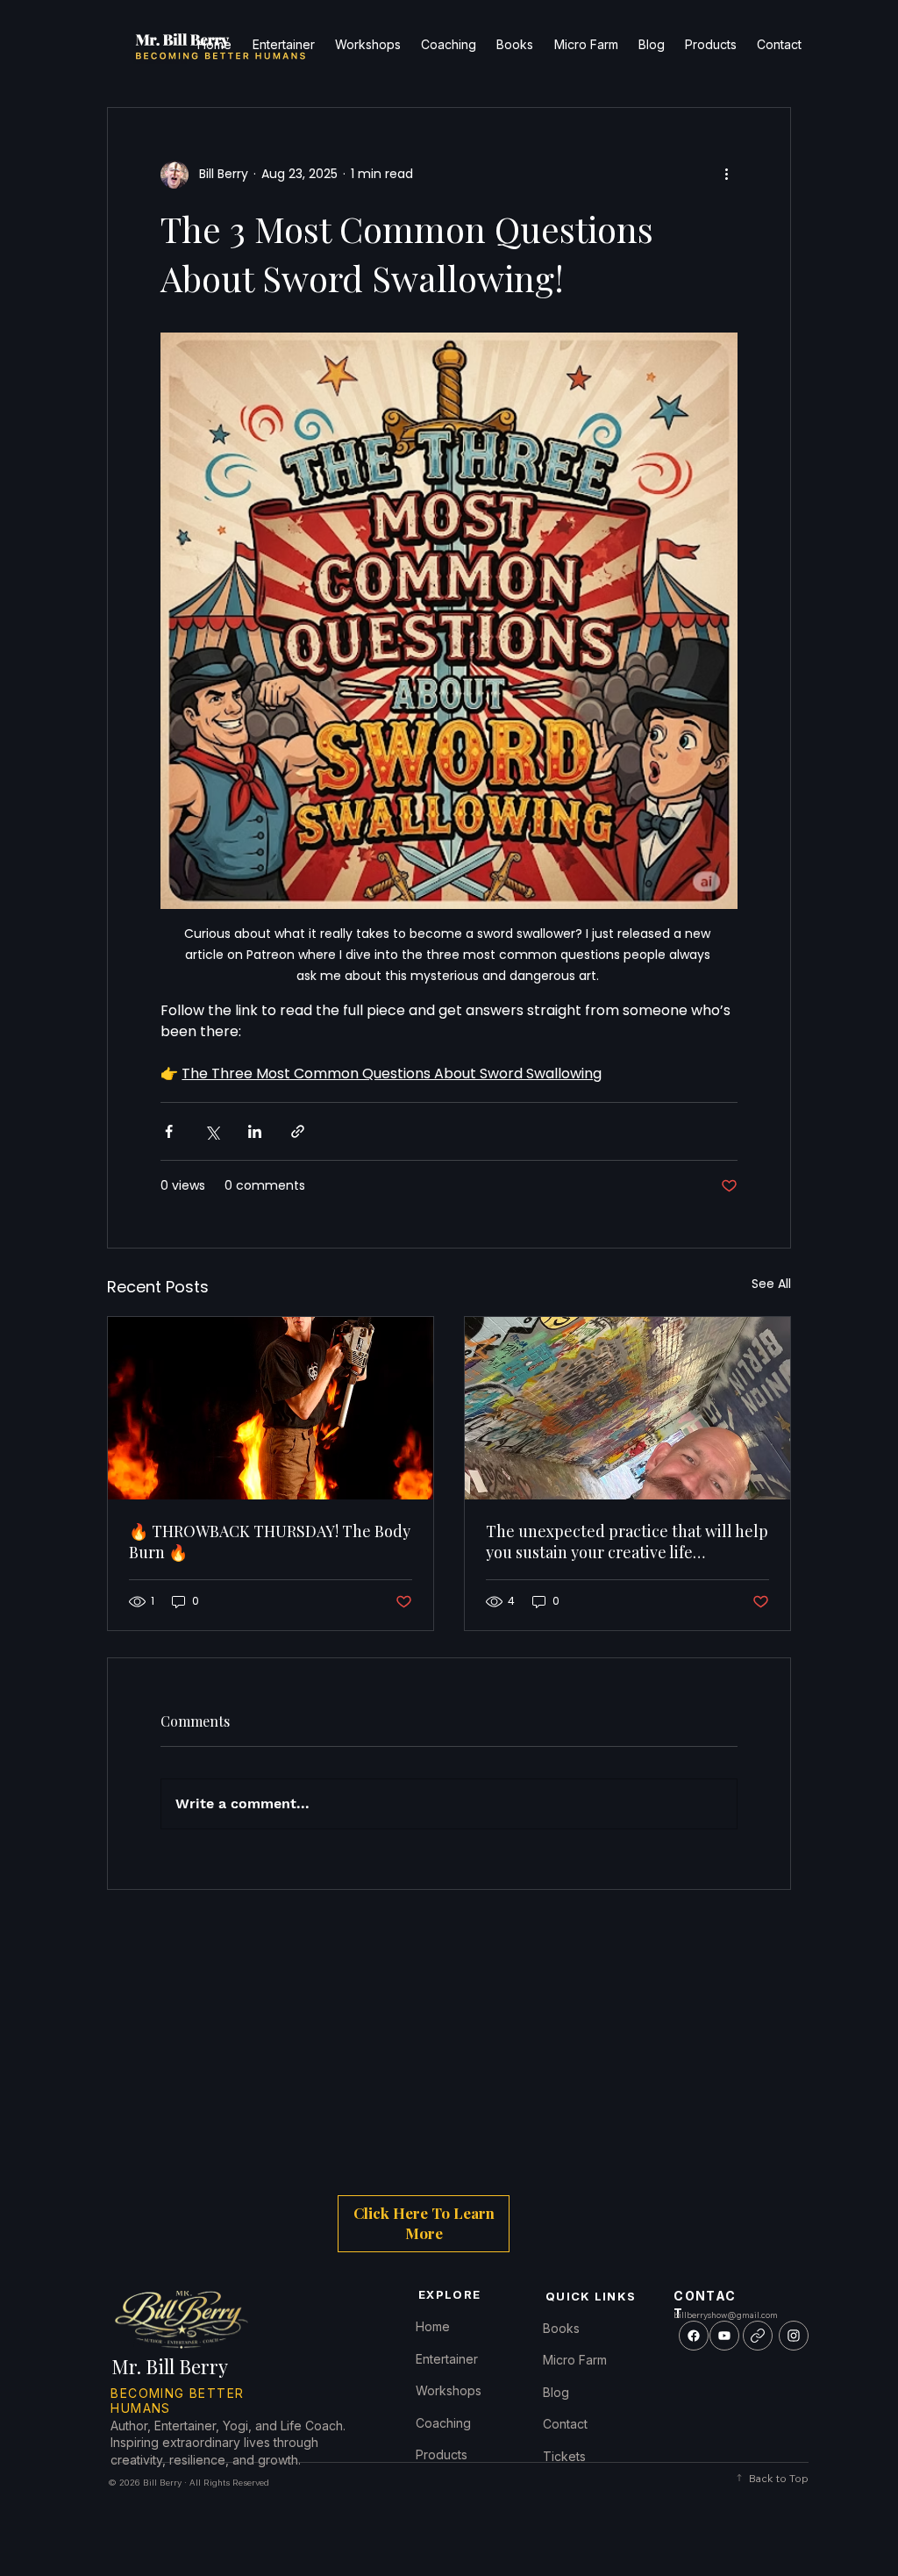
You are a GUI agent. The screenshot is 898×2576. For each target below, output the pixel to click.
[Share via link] (298, 1131)
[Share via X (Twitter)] (212, 1131)
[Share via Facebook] (169, 1131)
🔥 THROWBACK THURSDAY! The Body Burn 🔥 (270, 1542)
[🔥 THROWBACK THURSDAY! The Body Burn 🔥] (271, 1408)
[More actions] (727, 175)
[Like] (694, 2336)
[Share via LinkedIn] (255, 1131)
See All (771, 1284)
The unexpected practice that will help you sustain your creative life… (627, 1542)
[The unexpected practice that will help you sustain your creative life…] (627, 1408)
